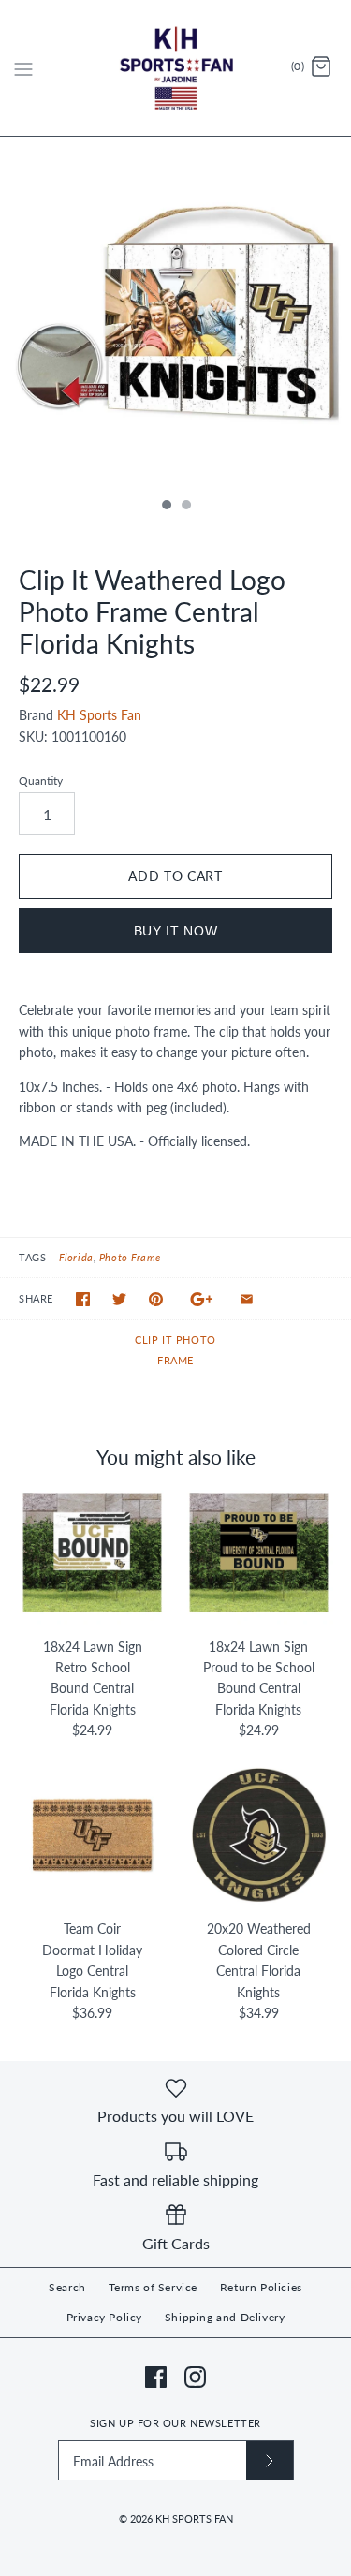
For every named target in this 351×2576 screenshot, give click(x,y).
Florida (76, 1257)
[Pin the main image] (156, 1299)
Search (67, 2287)
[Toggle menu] (23, 67)
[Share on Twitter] (119, 1299)
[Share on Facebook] (83, 1299)
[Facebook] (156, 2377)
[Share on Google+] (202, 1299)
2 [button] (185, 507)
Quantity (41, 780)
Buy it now (176, 931)
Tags (32, 1257)
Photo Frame (130, 1257)
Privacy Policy (104, 2317)
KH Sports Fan (99, 715)
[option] (175, 312)
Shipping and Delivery (225, 2317)
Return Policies (261, 2287)
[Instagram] (195, 2377)
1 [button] (166, 507)
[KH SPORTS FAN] (175, 68)
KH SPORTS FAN (194, 2518)
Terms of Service (154, 2287)
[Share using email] (247, 1299)
